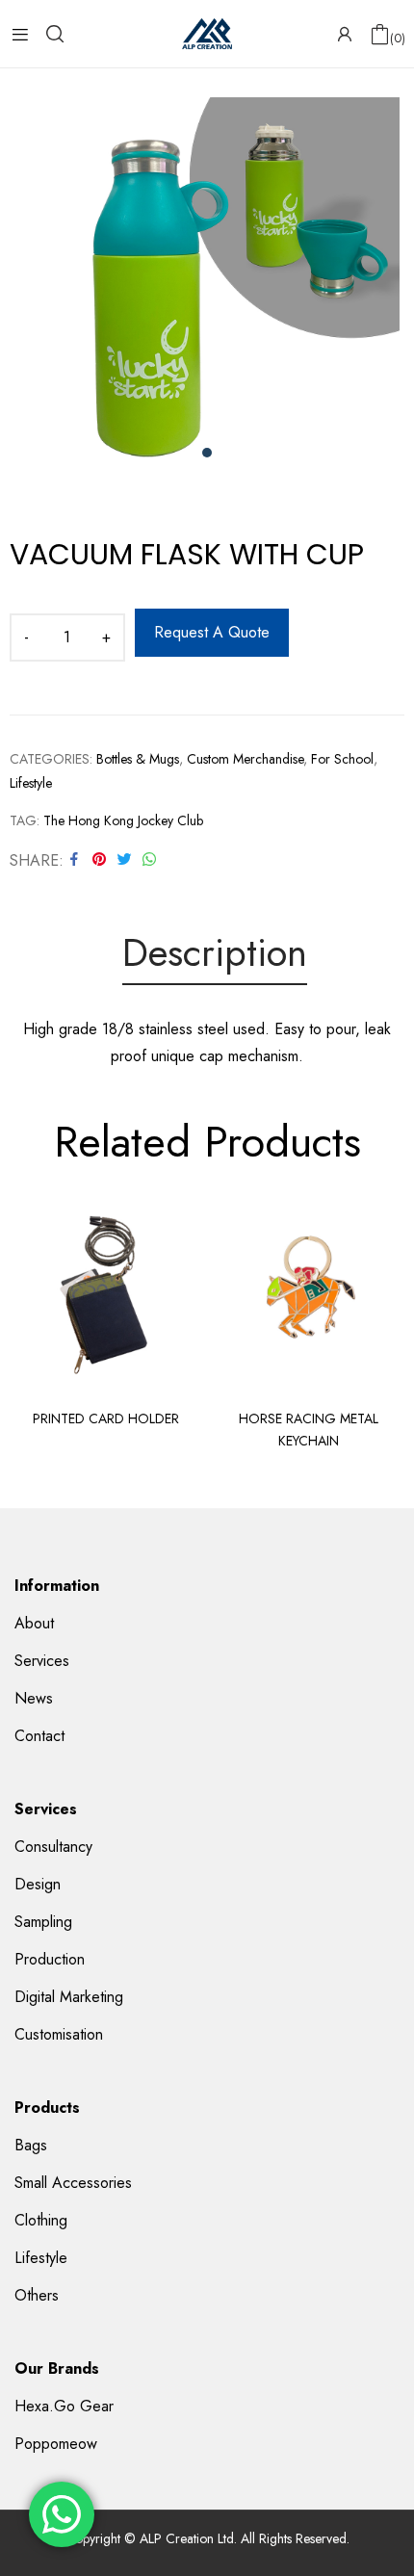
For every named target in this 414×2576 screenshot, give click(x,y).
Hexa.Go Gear (64, 2406)
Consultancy (53, 1847)
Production (50, 1959)
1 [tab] (207, 453)
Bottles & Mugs (138, 759)
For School (342, 759)
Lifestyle (31, 783)
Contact (39, 1736)
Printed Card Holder (106, 1418)
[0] (380, 34)
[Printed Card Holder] (106, 1293)
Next (390, 1328)
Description (215, 954)
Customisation (59, 2034)
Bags (31, 2145)
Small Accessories (73, 2183)
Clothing (41, 2220)
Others (37, 2295)
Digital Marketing (69, 1997)
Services (42, 1661)
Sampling (43, 1922)
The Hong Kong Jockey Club (123, 820)
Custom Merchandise (245, 759)
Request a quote (212, 632)
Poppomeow (56, 2444)
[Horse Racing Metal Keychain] (308, 1293)
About (34, 1623)
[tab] (215, 956)
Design (38, 1884)
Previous (24, 1328)
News (34, 1698)
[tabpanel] (207, 290)
